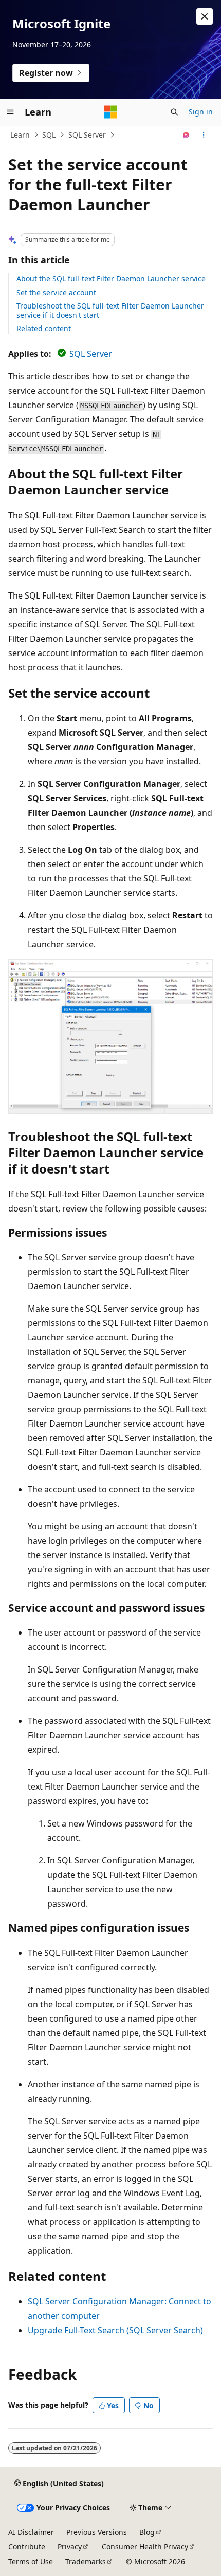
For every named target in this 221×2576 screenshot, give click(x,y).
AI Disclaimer (31, 2532)
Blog (147, 2532)
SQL (49, 135)
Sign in (201, 112)
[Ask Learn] (186, 135)
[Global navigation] (10, 112)
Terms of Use (31, 2561)
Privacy (70, 2546)
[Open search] (174, 112)
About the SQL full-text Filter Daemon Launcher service (111, 278)
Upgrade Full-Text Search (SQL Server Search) (115, 2330)
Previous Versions (97, 2532)
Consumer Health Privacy (145, 2546)
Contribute (27, 2546)
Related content (44, 328)
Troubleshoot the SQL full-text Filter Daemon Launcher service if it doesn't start (110, 310)
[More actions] (204, 135)
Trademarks (86, 2561)
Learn (20, 135)
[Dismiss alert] (205, 16)
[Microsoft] (110, 112)
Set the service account (56, 292)
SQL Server (87, 135)
